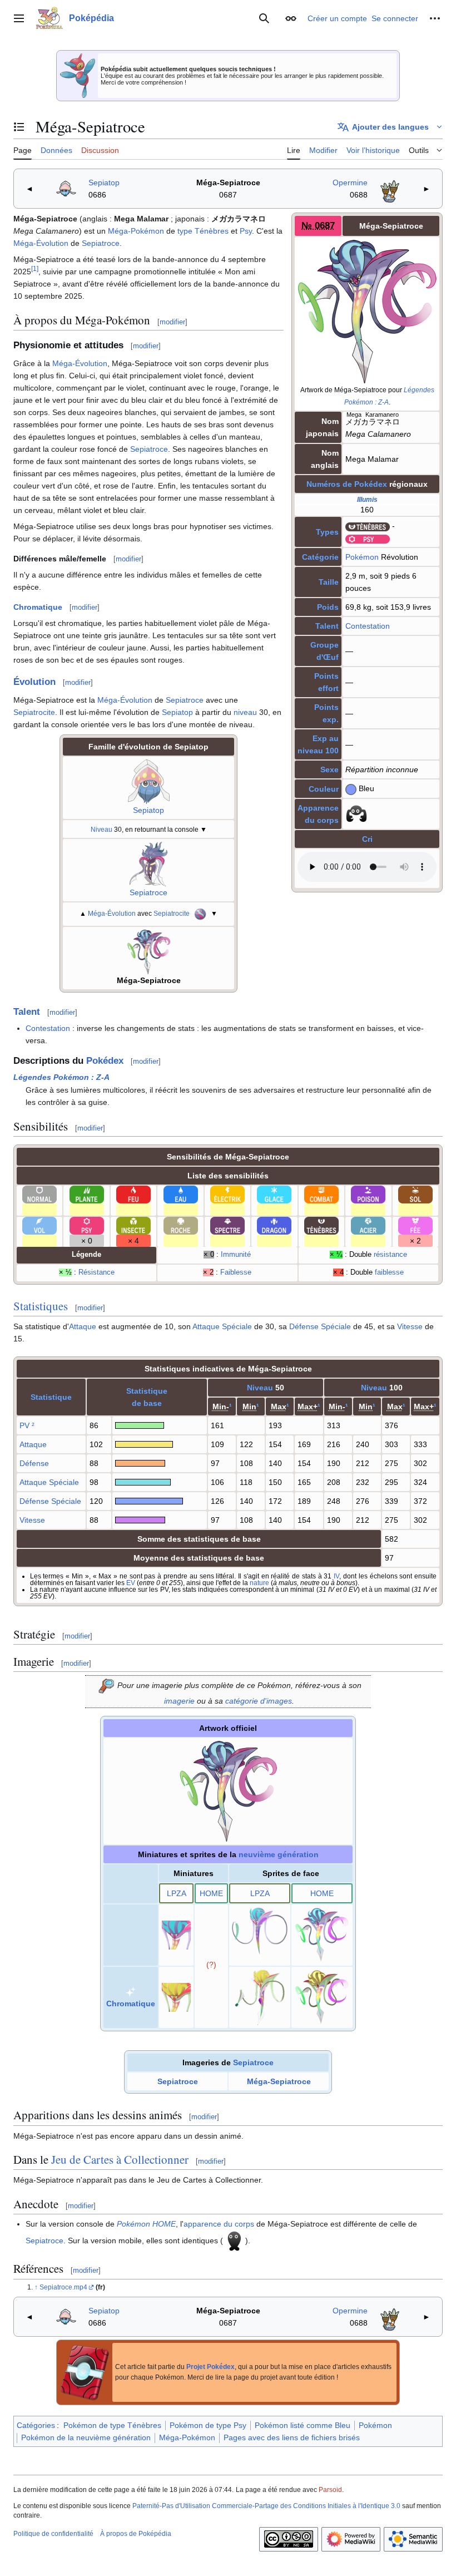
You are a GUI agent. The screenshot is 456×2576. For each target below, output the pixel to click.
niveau (245, 712)
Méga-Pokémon (136, 231)
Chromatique (38, 607)
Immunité (236, 1255)
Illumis (367, 499)
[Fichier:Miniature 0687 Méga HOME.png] (211, 1965)
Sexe (329, 769)
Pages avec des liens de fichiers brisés (292, 2437)
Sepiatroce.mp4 (63, 2287)
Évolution (34, 682)
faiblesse (389, 1272)
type (185, 231)
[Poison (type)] (368, 1194)
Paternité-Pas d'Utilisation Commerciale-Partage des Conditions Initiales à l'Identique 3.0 (266, 2506)
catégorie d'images (259, 1701)
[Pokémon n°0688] (390, 188)
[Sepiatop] (149, 781)
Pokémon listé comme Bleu (303, 2425)
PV (24, 1425)
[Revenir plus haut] (37, 2287)
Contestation (368, 626)
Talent (327, 626)
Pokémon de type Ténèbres (112, 2425)
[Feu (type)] (133, 1194)
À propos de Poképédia (136, 2534)
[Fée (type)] (415, 1225)
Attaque (83, 1326)
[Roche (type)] (181, 1225)
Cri (367, 839)
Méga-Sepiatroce (228, 182)
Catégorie (320, 557)
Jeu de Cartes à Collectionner (120, 2159)
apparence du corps (219, 2224)
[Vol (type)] (39, 1225)
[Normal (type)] (39, 1194)
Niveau (101, 829)
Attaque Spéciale (222, 1326)
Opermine (350, 182)
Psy (246, 231)
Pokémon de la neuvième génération (86, 2437)
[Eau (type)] (181, 1194)
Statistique (51, 1397)
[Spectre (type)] (227, 1225)
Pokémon (362, 557)
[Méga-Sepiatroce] (149, 951)
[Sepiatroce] (148, 863)
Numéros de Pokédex (347, 484)
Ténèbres (212, 231)
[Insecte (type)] (133, 1225)
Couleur (324, 789)
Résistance (96, 1272)
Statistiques (41, 1306)
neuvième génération (279, 1854)
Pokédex (105, 1061)
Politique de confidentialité (53, 2534)
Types (327, 532)
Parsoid (330, 2490)
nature (259, 1583)
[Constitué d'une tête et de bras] (356, 813)
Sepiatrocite (34, 712)
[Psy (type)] (368, 538)
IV (336, 1576)
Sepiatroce (101, 243)
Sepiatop (104, 182)
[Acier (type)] (368, 1225)
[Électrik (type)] (227, 1194)
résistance (390, 1255)
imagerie (179, 1701)
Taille (329, 582)
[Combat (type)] (321, 1194)
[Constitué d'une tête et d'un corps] (234, 2240)
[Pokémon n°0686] (66, 188)
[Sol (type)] (415, 1194)
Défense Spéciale (320, 1326)
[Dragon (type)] (274, 1225)
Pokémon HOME (146, 2224)
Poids (328, 607)
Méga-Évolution (41, 243)
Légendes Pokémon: (61, 1077)
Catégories (36, 2425)
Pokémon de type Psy (208, 2425)
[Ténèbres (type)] (368, 526)
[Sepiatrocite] (200, 913)
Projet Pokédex (210, 2367)
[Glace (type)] (274, 1194)
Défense (34, 1463)
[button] (19, 18)
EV (131, 1583)
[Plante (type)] (87, 1194)
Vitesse (410, 1326)
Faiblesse (236, 1272)
